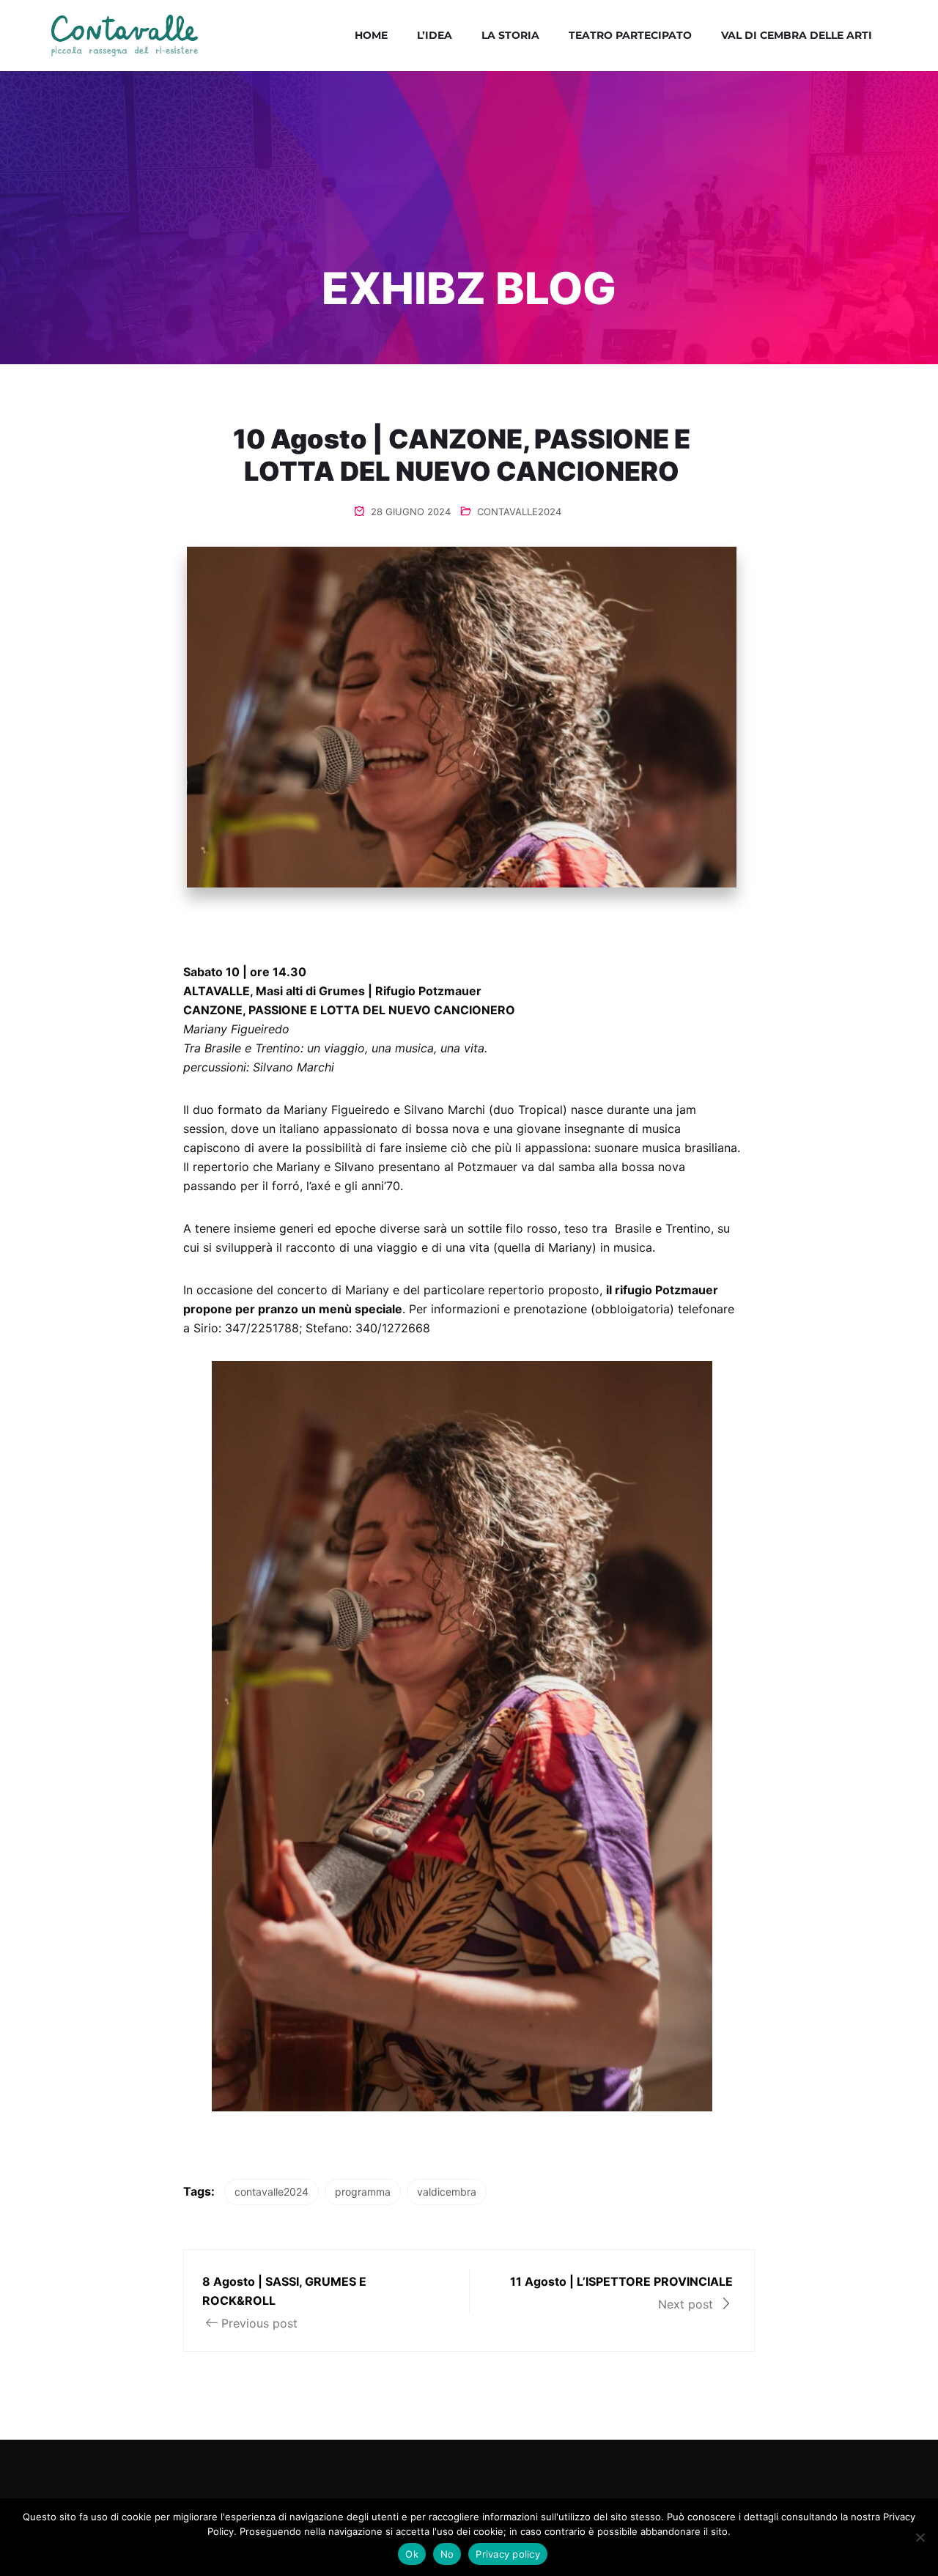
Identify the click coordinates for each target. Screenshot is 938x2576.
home (371, 35)
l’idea (435, 35)
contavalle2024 (272, 2192)
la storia (510, 35)
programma (363, 2192)
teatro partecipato (630, 35)
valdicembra (447, 2192)
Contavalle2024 (519, 512)
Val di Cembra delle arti (797, 35)
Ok (412, 2554)
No (447, 2554)
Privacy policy (508, 2554)
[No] (920, 2537)
